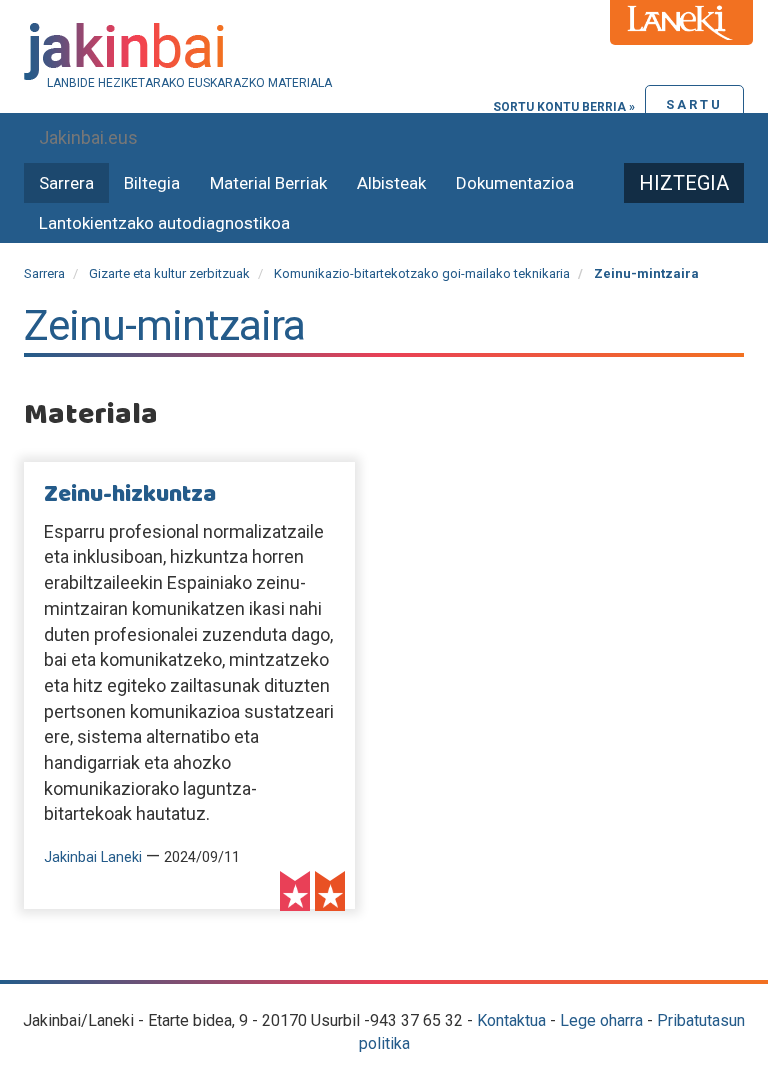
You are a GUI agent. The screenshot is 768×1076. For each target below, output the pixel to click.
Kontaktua (511, 1020)
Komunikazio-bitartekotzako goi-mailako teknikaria (422, 273)
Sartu (694, 104)
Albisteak (391, 183)
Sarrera (66, 183)
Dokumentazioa (515, 183)
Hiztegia (684, 183)
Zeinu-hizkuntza (130, 495)
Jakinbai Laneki (93, 857)
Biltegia (152, 183)
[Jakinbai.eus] (384, 51)
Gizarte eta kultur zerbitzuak (169, 273)
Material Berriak (268, 183)
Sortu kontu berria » (564, 107)
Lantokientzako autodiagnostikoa (164, 223)
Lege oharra (601, 1020)
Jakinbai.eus (88, 137)
